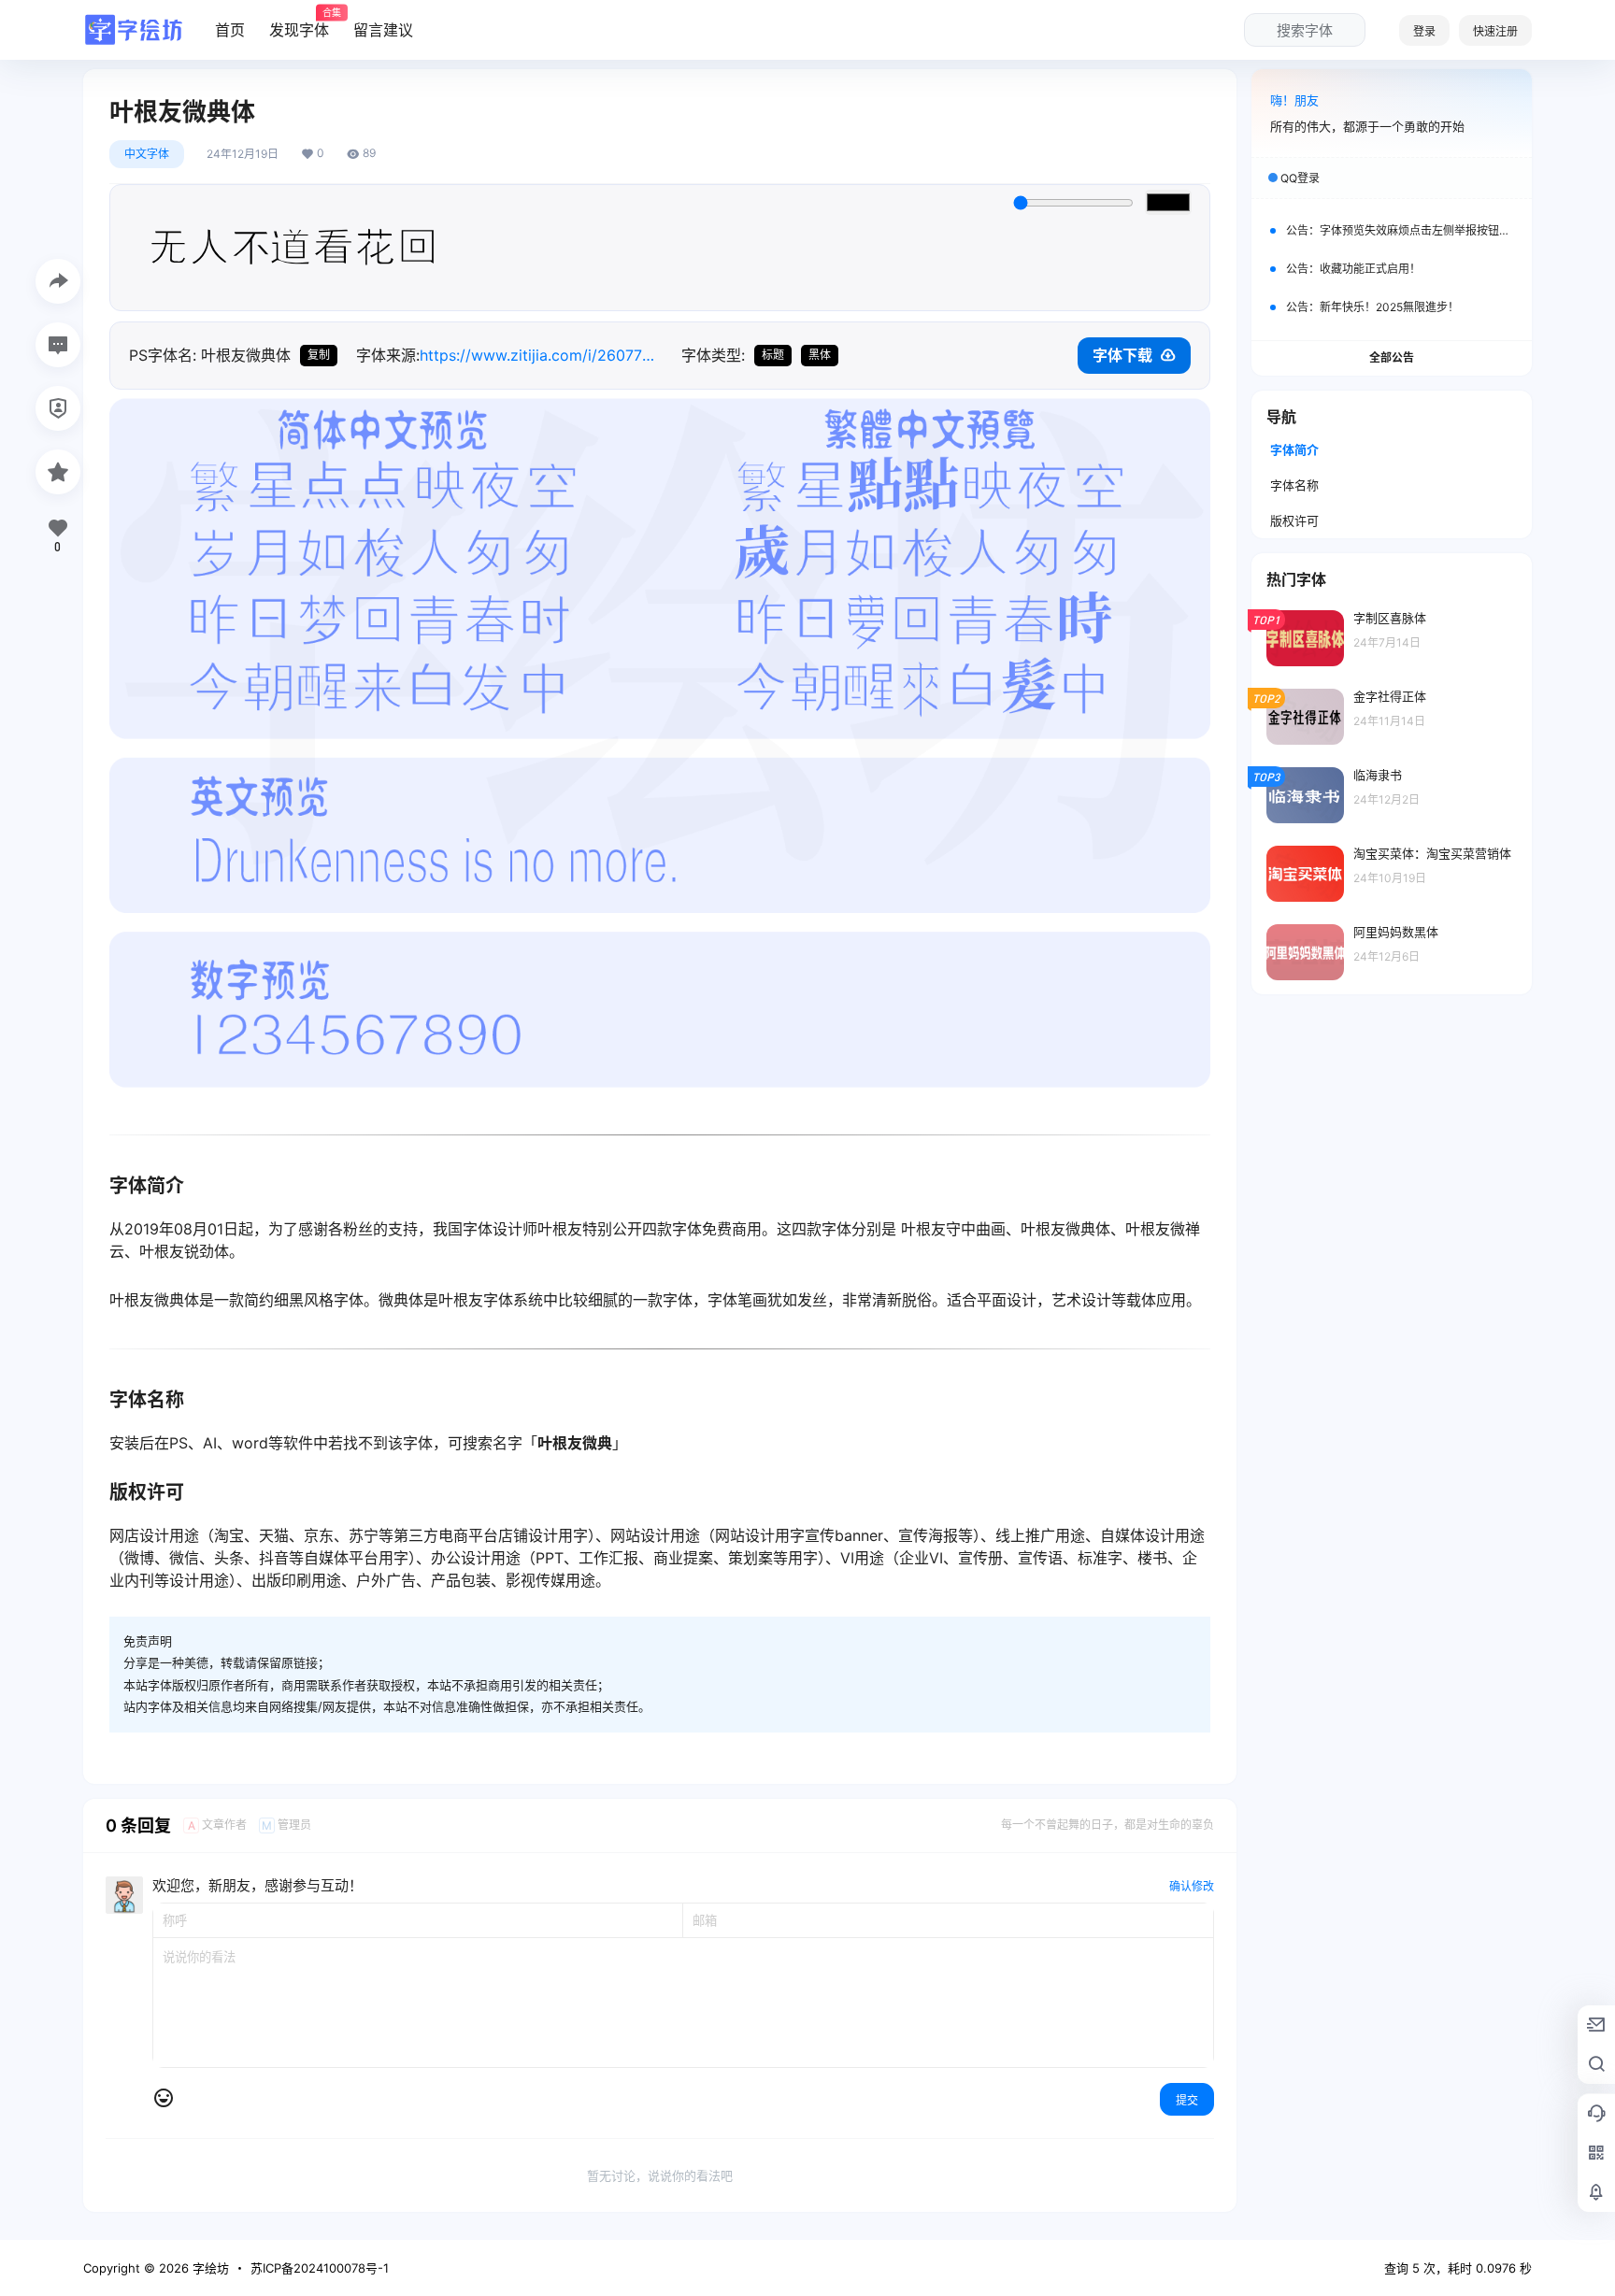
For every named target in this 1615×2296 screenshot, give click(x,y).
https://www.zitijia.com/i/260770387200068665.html (541, 355)
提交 (1187, 2100)
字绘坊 (209, 2268)
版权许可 (1294, 521)
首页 (230, 30)
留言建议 (383, 30)
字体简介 (1294, 449)
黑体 (820, 355)
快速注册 (1495, 31)
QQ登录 (1300, 178)
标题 (773, 355)
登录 (1424, 31)
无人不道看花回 (293, 248)
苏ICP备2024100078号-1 (320, 2268)
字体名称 (1294, 485)
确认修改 (1192, 1886)
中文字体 (147, 154)
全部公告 (1392, 357)
